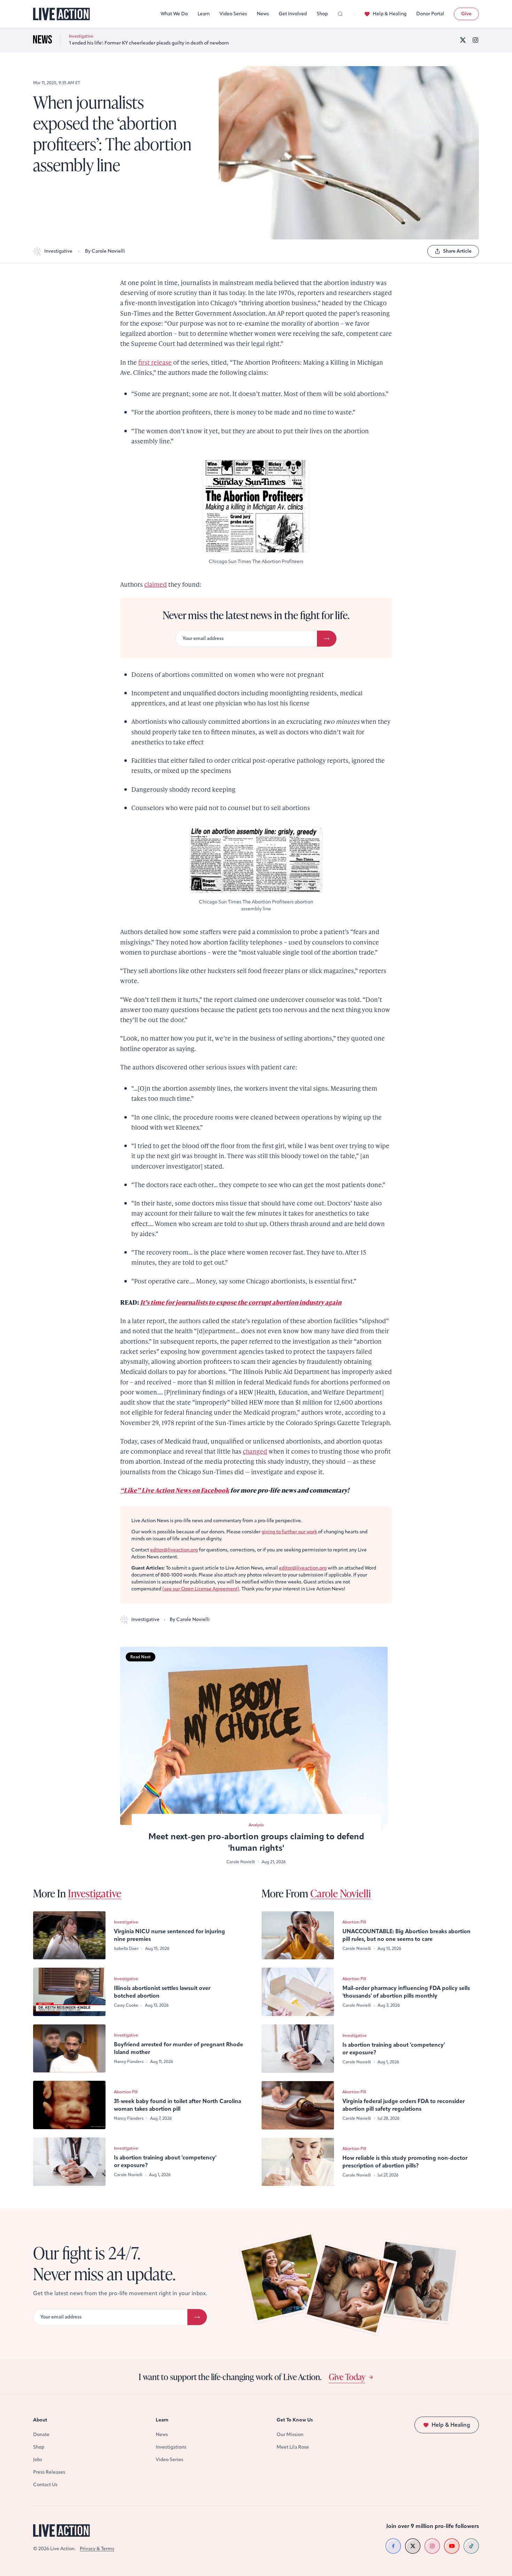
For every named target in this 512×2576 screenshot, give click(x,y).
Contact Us (45, 2485)
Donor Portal (430, 14)
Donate (41, 2435)
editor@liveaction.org (174, 1550)
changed (255, 1451)
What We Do (174, 14)
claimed (156, 584)
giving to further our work (289, 1532)
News (263, 14)
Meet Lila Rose (293, 2447)
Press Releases (49, 2472)
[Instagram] (475, 40)
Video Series (233, 14)
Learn (204, 14)
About (40, 2420)
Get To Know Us (295, 2420)
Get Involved (293, 14)
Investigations (171, 2447)
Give (466, 14)
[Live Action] (61, 14)
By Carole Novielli (105, 251)
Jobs (38, 2460)
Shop (322, 14)
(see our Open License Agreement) (201, 1589)
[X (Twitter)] (463, 40)
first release (155, 362)
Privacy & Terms (97, 2549)
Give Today (347, 2377)
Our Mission (290, 2435)
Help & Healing (390, 14)
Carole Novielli (341, 1893)
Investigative (58, 251)
